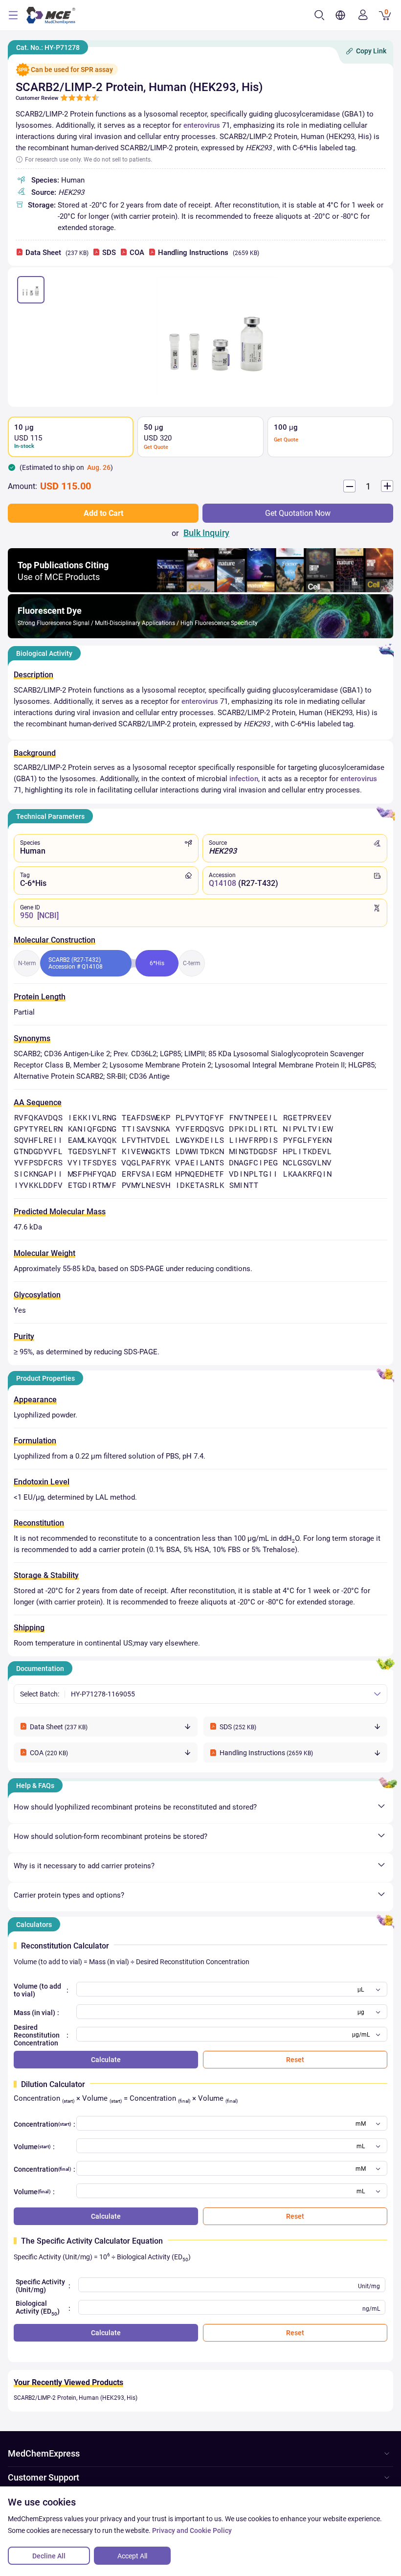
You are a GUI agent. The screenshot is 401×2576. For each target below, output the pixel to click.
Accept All (132, 2556)
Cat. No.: (48, 47)
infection (244, 779)
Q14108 (223, 883)
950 (27, 916)
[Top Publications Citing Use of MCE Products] (200, 590)
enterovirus (202, 125)
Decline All (49, 2556)
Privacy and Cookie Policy (192, 2530)
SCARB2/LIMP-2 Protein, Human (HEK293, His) (76, 2398)
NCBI (48, 916)
